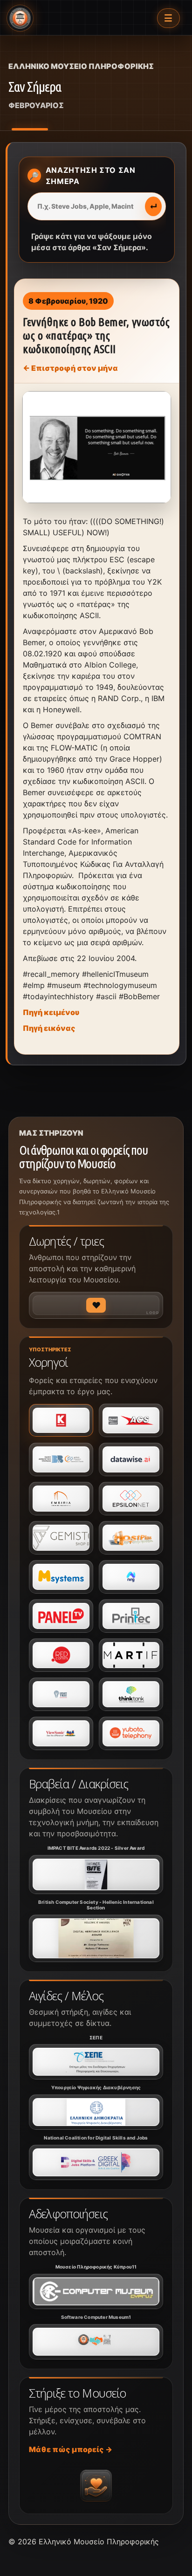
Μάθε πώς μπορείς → (71, 2449)
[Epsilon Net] (131, 1499)
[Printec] (131, 1616)
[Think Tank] (131, 1694)
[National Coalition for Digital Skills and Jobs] (96, 2162)
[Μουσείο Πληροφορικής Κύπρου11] (96, 2291)
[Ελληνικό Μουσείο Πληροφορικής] (20, 18)
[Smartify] (131, 1655)
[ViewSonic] (61, 1733)
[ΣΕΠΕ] (96, 2062)
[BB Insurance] (61, 1459)
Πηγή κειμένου (51, 1012)
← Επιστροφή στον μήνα (70, 368)
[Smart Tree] (61, 1694)
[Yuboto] (131, 1733)
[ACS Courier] (131, 1420)
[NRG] (131, 1577)
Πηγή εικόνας (49, 1028)
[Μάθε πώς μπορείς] (96, 2486)
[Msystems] (61, 1577)
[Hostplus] (131, 1538)
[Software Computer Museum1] (96, 2342)
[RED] (61, 1655)
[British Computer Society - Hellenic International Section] (96, 1938)
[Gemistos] (61, 1538)
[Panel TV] (61, 1616)
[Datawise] (131, 1459)
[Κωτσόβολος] (61, 1420)
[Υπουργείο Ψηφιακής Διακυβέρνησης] (96, 2112)
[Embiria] (61, 1499)
